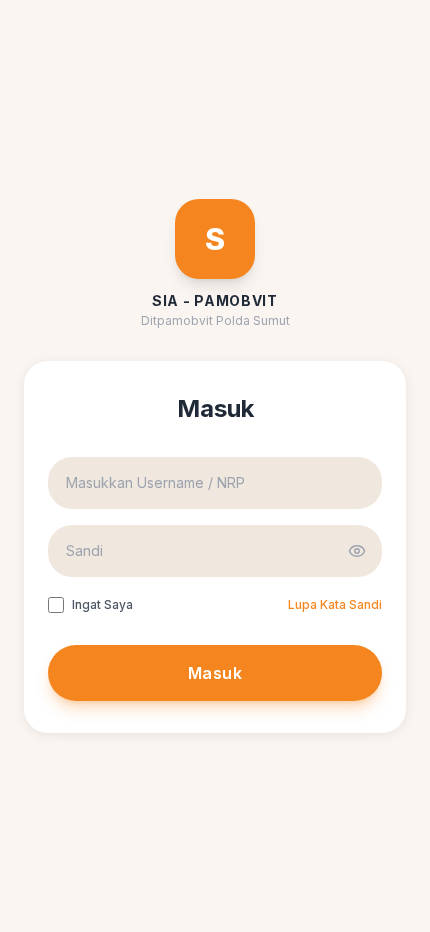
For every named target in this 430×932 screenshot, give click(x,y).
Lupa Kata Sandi (335, 604)
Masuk (215, 673)
